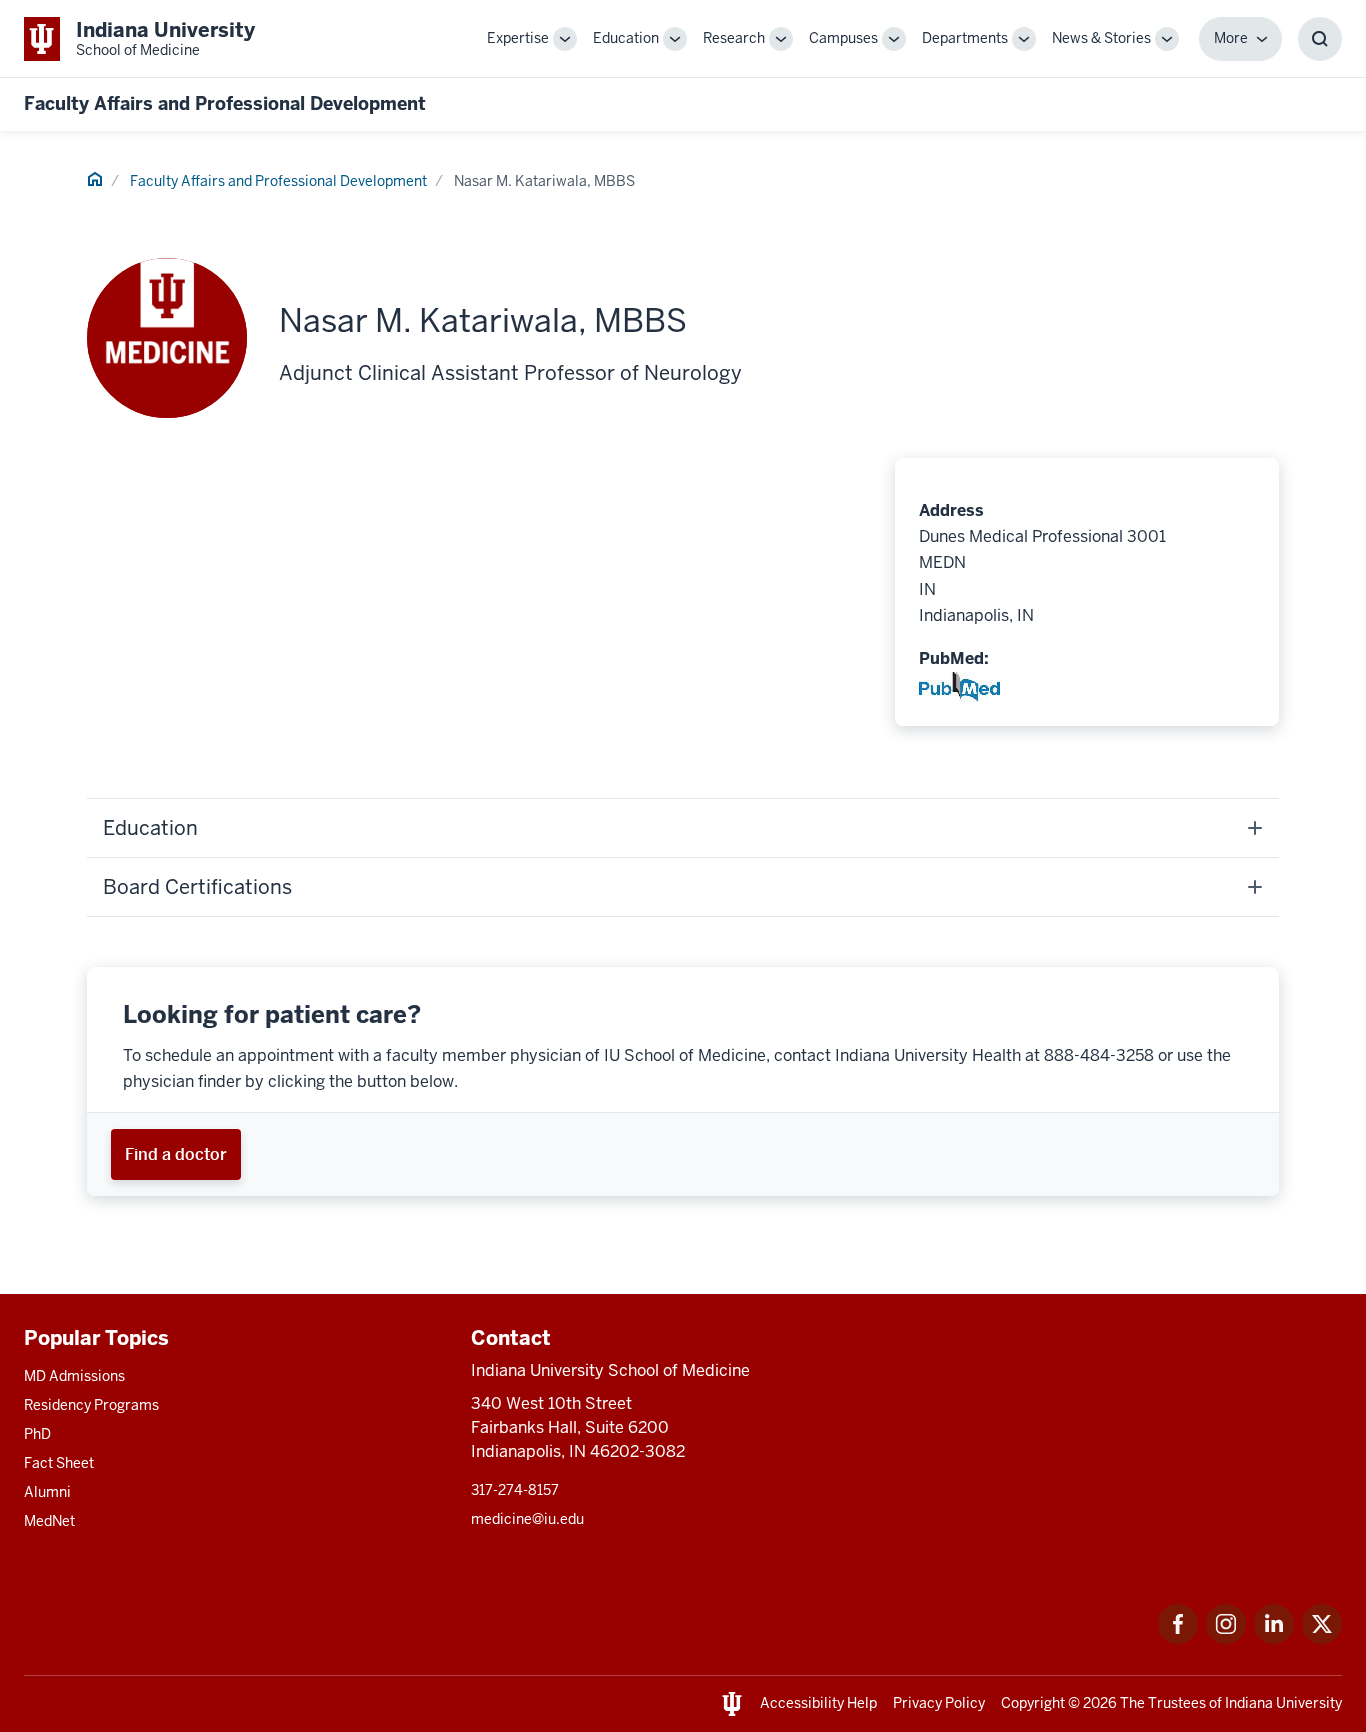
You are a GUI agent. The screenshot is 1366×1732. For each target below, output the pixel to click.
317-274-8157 (515, 1490)
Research (734, 38)
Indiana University (1283, 1703)
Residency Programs (91, 1405)
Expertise (518, 38)
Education (626, 38)
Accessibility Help (818, 1703)
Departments (965, 38)
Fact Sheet (59, 1463)
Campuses (843, 38)
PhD (37, 1434)
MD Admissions (74, 1376)
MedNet (49, 1521)
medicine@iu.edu (527, 1519)
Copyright (1033, 1703)
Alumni (47, 1492)
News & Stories (1101, 38)
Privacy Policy (939, 1703)
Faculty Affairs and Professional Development (225, 103)
